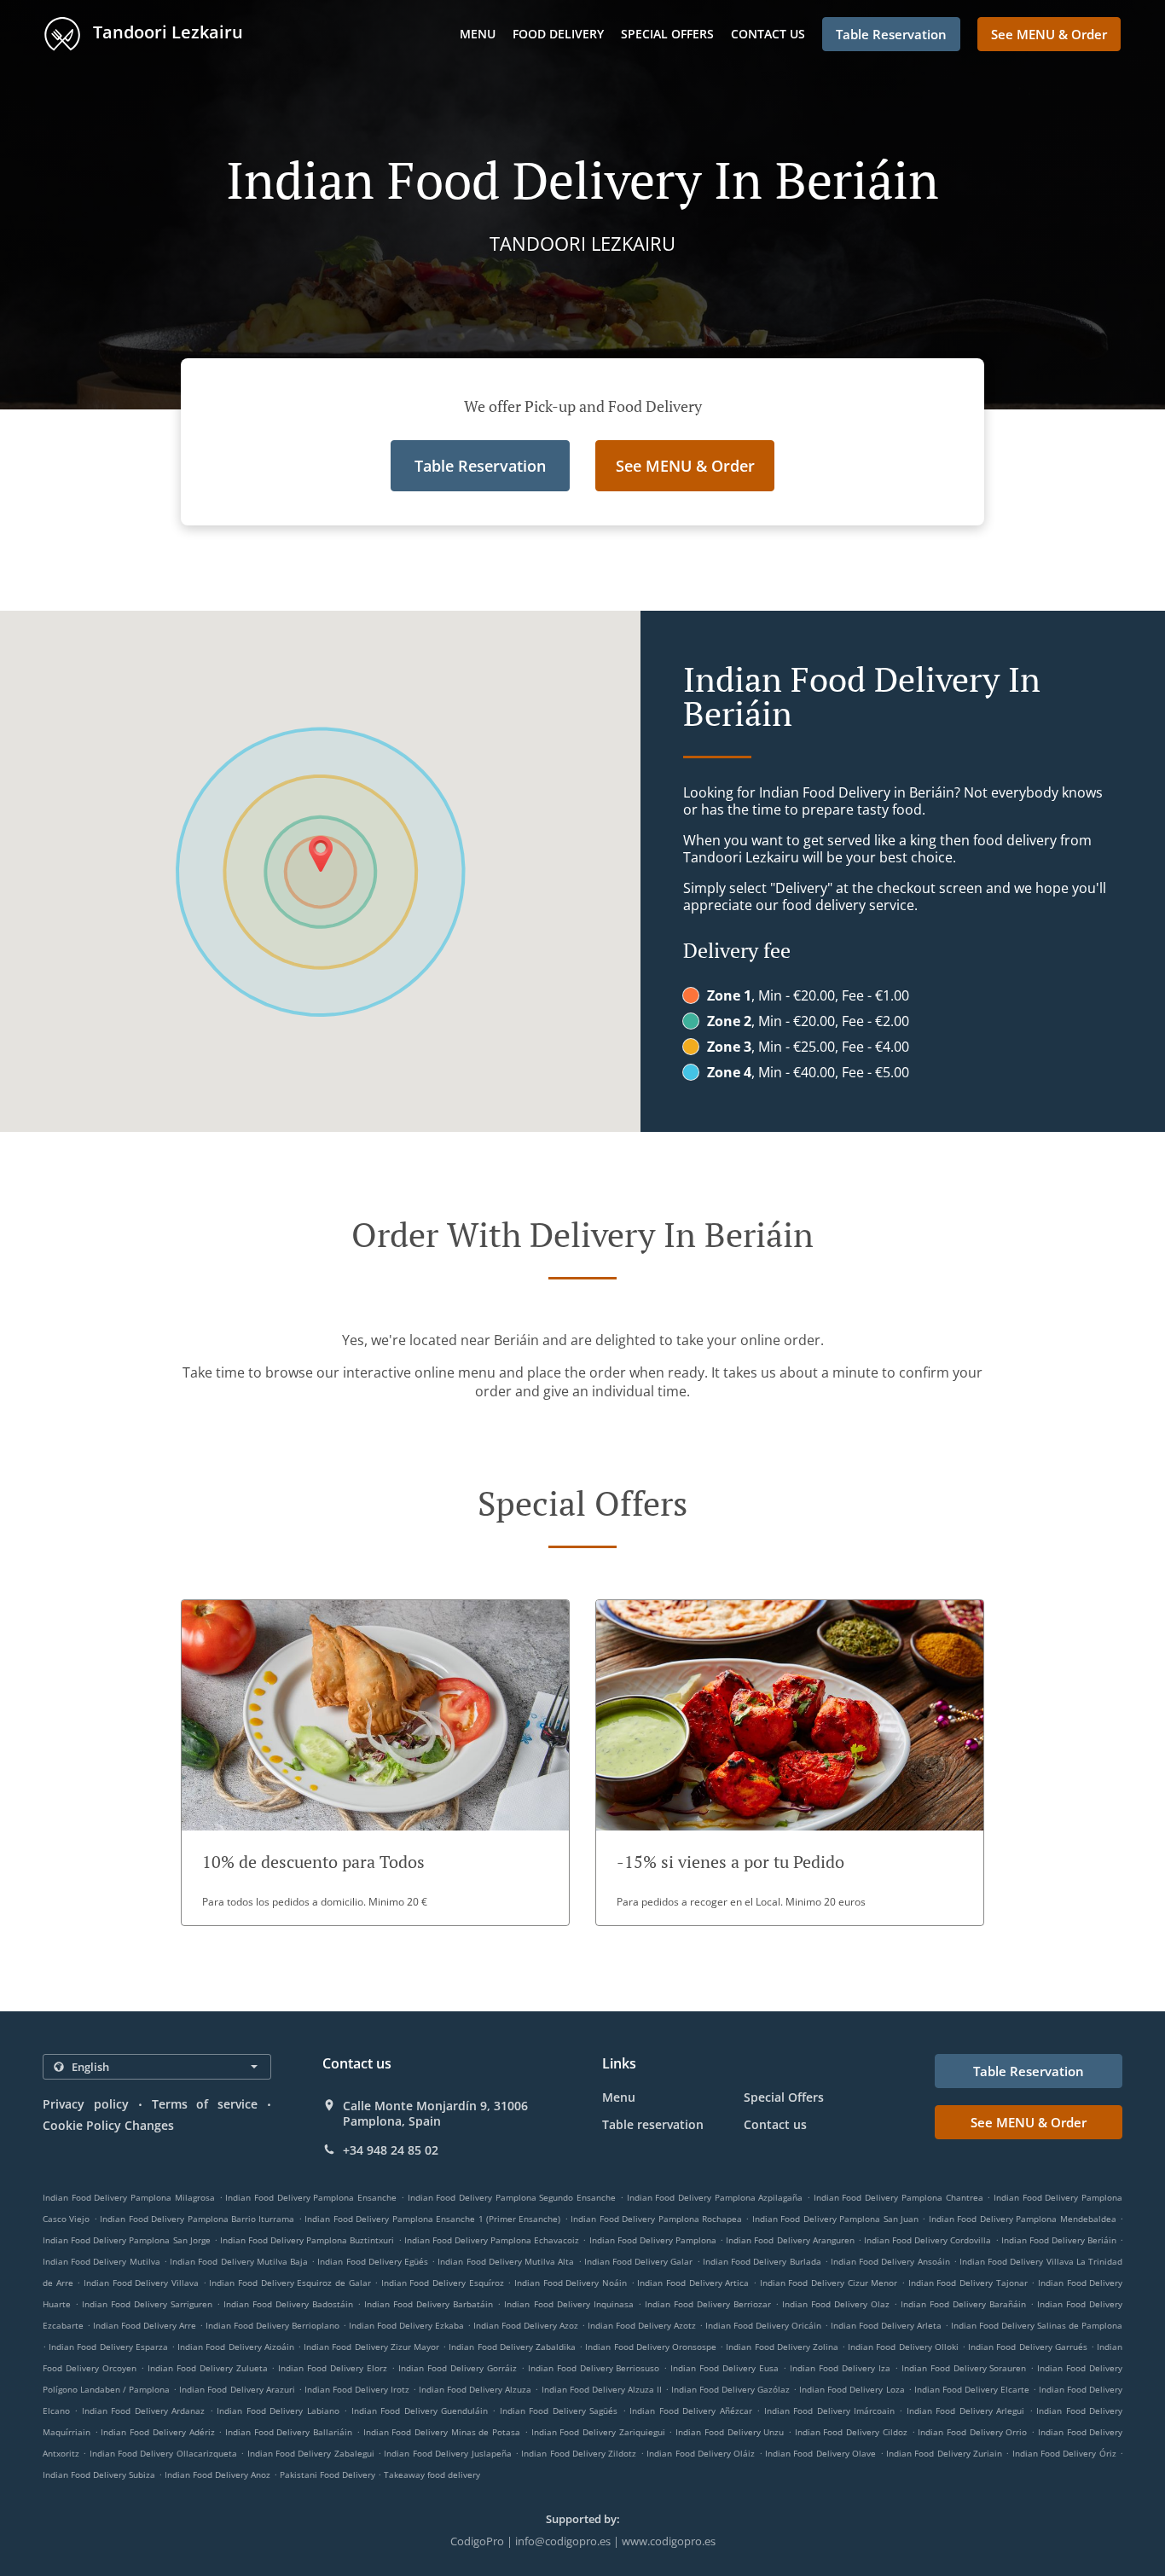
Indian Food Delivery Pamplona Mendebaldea (1023, 2219)
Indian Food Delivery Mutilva (101, 2261)
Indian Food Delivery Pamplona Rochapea (656, 2219)
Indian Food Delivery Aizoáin (236, 2347)
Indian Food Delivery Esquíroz (443, 2283)
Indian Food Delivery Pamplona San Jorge (127, 2240)
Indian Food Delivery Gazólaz (730, 2389)
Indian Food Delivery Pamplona (653, 2240)
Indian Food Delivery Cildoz (851, 2432)
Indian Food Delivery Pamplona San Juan (835, 2219)
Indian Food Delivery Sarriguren (147, 2304)
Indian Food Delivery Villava (141, 2283)
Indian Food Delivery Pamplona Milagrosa (129, 2197)
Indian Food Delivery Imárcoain (829, 2411)
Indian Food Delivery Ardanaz (143, 2411)
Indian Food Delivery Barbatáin (429, 2304)
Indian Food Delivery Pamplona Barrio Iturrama (197, 2219)
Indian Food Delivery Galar (639, 2261)
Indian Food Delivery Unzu (730, 2432)
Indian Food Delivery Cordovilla (927, 2240)
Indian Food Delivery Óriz (1064, 2453)
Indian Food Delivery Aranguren (790, 2240)
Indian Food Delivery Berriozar (708, 2304)
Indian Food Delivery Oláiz (701, 2453)
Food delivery (558, 34)
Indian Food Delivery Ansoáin (890, 2261)
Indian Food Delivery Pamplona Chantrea (898, 2197)
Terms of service (205, 2104)
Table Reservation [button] (891, 34)
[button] (375, 1763)
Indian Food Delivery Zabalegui (311, 2453)
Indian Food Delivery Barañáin (963, 2304)
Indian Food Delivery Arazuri (237, 2389)
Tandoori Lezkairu (166, 32)
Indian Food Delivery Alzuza (475, 2389)
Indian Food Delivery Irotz (357, 2389)
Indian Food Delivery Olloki (903, 2347)
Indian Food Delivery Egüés (373, 2261)
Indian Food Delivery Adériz (157, 2432)
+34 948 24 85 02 (391, 2150)
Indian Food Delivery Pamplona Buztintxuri (307, 2240)
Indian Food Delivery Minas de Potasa (442, 2432)
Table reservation (653, 2124)
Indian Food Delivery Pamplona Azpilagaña (715, 2197)
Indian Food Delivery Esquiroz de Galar (290, 2283)
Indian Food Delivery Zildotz (579, 2453)
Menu (478, 34)
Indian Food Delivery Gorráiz (458, 2368)
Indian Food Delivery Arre (145, 2325)
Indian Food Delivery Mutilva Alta (506, 2261)
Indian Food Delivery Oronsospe (651, 2347)
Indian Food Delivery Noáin (571, 2283)
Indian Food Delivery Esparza (108, 2347)
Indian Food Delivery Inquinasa (568, 2304)
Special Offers (667, 34)
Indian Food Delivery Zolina (782, 2347)
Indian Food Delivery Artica (693, 2283)
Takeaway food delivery (432, 2474)
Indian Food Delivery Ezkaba (406, 2325)
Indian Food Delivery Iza (840, 2368)
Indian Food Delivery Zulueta (208, 2368)
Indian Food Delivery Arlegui (965, 2411)
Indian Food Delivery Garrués (1028, 2347)
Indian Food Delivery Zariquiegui (598, 2432)
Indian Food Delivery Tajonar (968, 2283)
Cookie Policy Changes (108, 2125)
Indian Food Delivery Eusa (725, 2368)
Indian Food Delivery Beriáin (1059, 2240)
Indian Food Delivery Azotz (642, 2325)
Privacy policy (86, 2104)
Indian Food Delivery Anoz (217, 2474)
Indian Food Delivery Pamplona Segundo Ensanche (512, 2197)
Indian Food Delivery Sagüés (559, 2411)
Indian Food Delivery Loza (852, 2389)
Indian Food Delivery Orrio (972, 2432)
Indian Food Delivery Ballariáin (289, 2432)
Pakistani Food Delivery (329, 2474)
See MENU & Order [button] (1049, 34)
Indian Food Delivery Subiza (99, 2474)
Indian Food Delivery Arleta (886, 2325)
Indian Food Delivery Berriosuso (594, 2368)
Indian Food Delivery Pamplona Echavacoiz (492, 2240)
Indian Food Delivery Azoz (526, 2325)
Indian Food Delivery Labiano (278, 2411)
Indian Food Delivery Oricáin (763, 2325)
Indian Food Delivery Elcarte (972, 2389)
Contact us (768, 34)
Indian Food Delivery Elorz (333, 2368)
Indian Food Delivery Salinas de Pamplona (1037, 2325)
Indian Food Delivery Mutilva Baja (239, 2261)
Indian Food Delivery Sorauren (964, 2368)
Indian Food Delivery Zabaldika (512, 2347)
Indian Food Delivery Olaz (836, 2304)
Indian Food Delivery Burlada (762, 2261)
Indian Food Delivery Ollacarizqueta (163, 2453)
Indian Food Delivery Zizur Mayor (371, 2347)
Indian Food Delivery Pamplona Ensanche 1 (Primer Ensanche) (432, 2219)
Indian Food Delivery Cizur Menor (829, 2283)
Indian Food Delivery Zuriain (944, 2453)
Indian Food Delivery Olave (820, 2453)
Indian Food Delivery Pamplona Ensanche (311, 2197)
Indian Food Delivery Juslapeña (447, 2453)
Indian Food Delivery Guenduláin (420, 2411)
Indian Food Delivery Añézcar (690, 2411)
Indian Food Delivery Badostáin (288, 2304)
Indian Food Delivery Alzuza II (602, 2389)
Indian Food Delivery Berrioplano (272, 2325)
